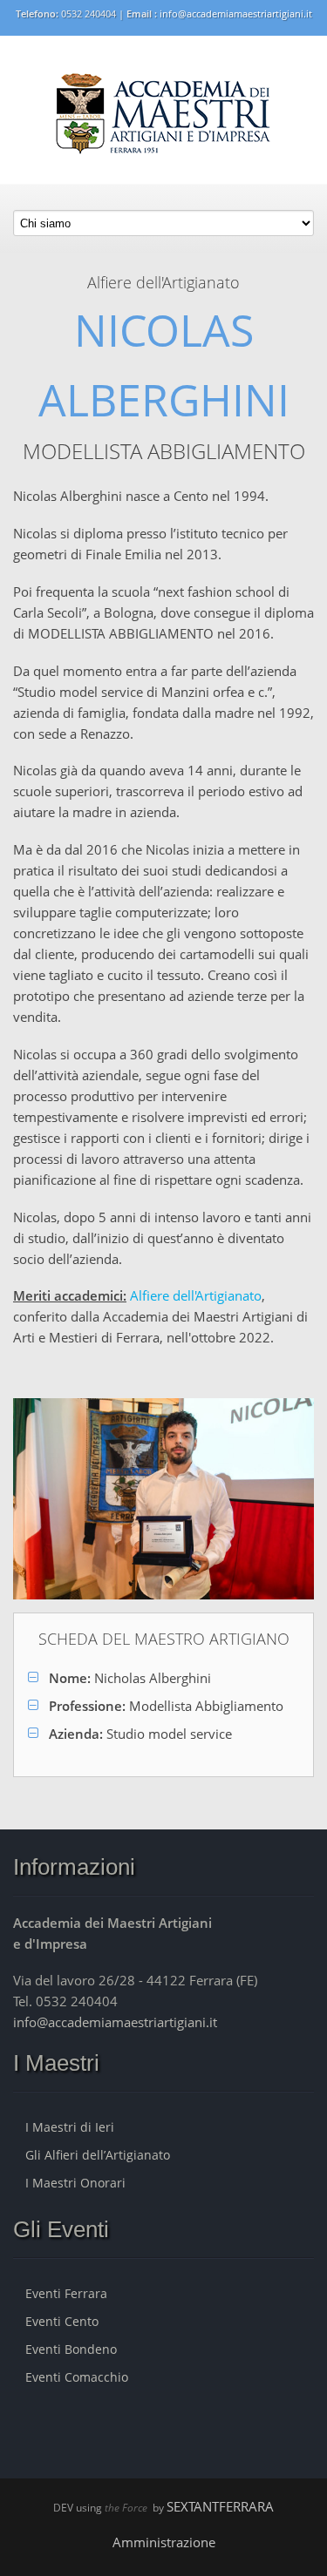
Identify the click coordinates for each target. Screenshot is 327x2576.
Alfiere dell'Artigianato (196, 1295)
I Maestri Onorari (75, 2183)
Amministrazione (164, 2542)
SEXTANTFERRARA (220, 2506)
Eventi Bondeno (71, 2349)
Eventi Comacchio (77, 2377)
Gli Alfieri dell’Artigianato (98, 2155)
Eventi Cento (62, 2321)
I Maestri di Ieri (70, 2127)
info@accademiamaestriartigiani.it (236, 14)
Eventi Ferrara (66, 2293)
